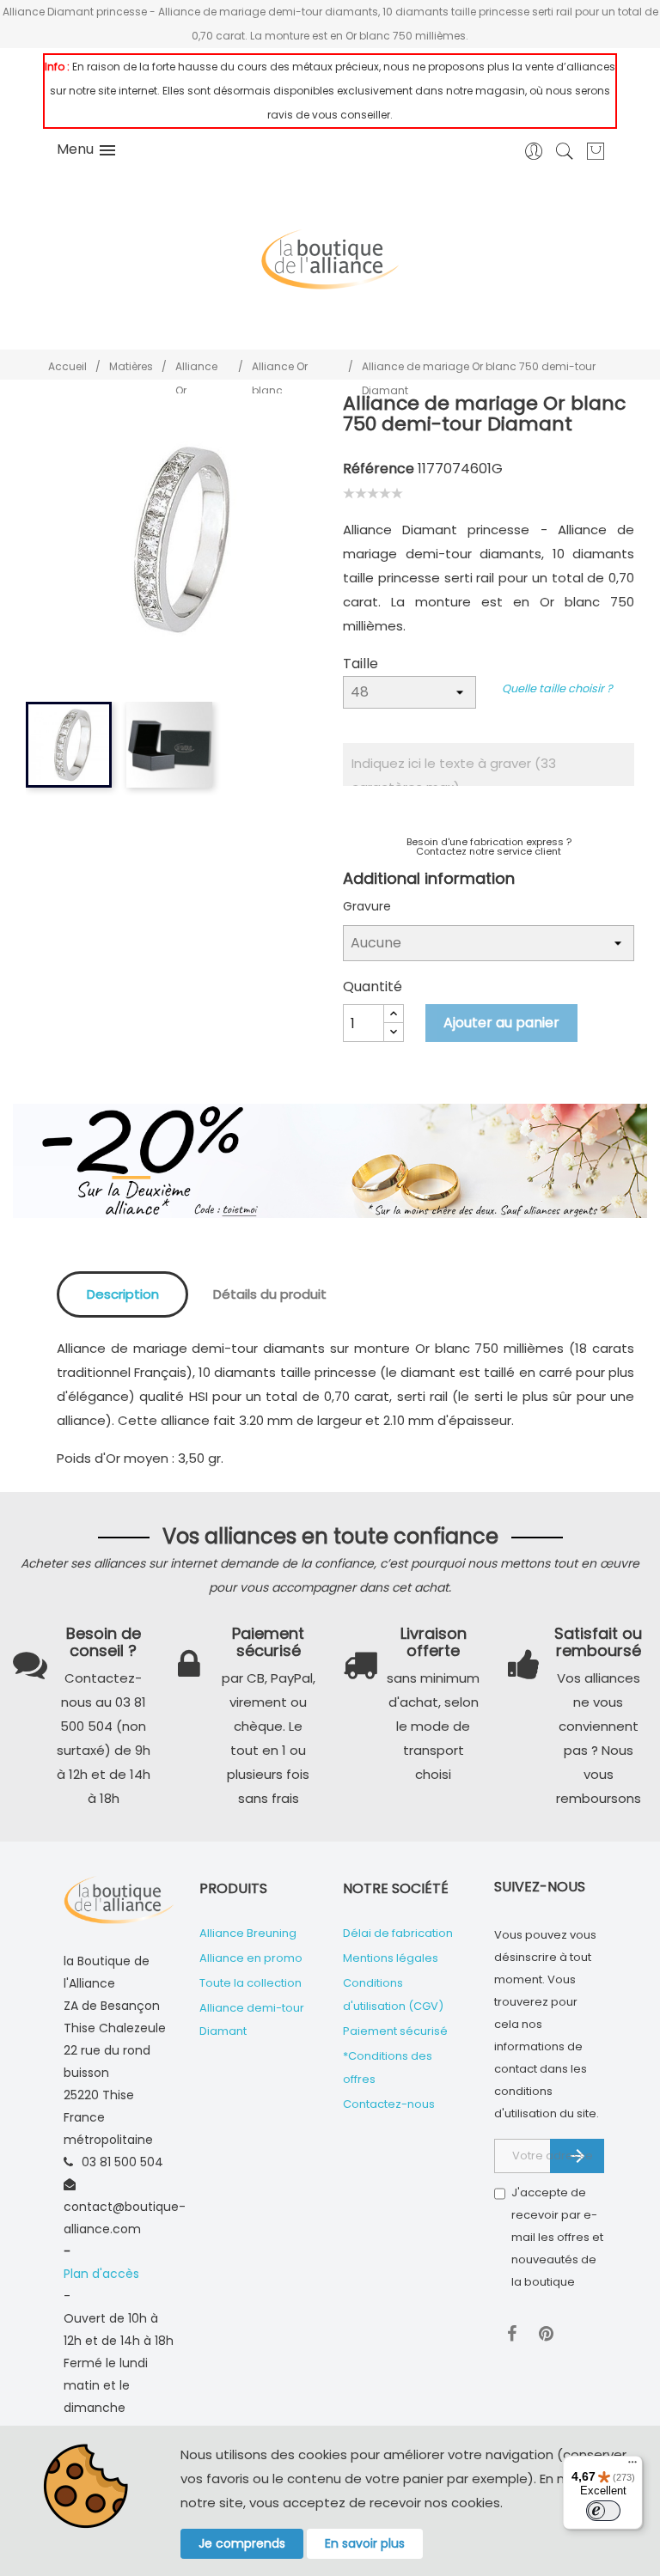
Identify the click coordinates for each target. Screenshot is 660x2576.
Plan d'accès (101, 2274)
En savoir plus (365, 2543)
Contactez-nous (389, 2104)
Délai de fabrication (398, 1933)
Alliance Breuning (248, 1933)
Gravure (367, 906)
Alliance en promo (251, 1958)
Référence (379, 469)
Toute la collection (251, 1983)
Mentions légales (391, 1958)
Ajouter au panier (501, 1023)
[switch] (603, 2511)
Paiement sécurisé (395, 2031)
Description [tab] (123, 1294)
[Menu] (632, 2466)
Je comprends (242, 2543)
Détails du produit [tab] (270, 1294)
